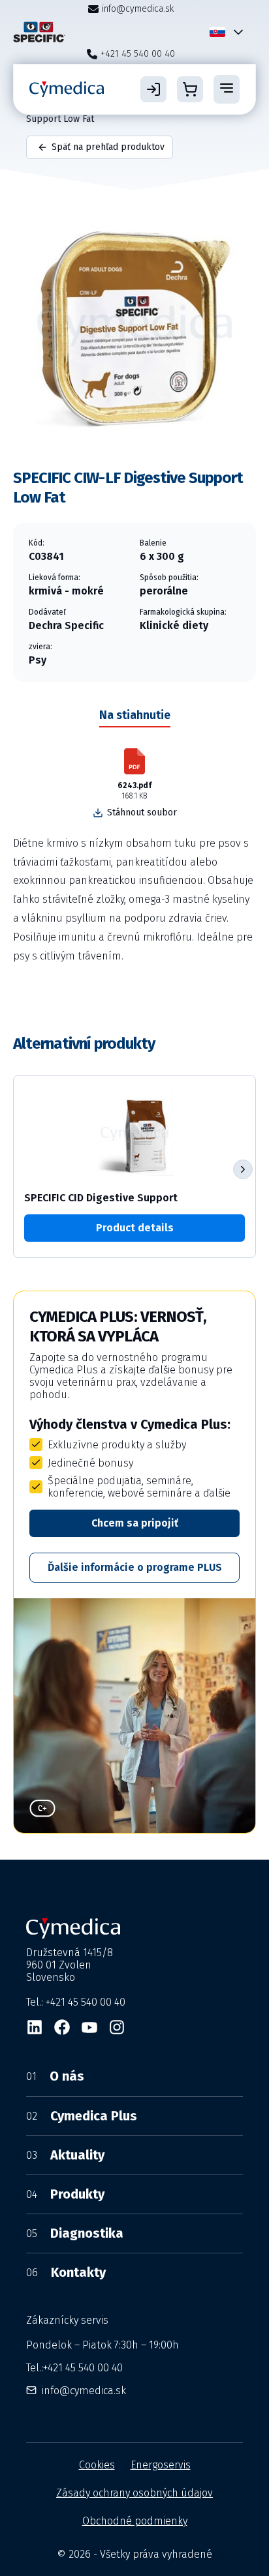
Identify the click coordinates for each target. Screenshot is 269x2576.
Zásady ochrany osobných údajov (134, 2493)
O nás (55, 2076)
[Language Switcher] (236, 32)
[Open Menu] (227, 89)
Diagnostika (75, 2233)
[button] (243, 1169)
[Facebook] (62, 2027)
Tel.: (74, 2368)
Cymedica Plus (82, 2116)
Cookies (97, 2465)
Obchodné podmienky (135, 2521)
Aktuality (65, 2155)
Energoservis (161, 2465)
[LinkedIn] (35, 2027)
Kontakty (66, 2272)
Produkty (65, 2194)
